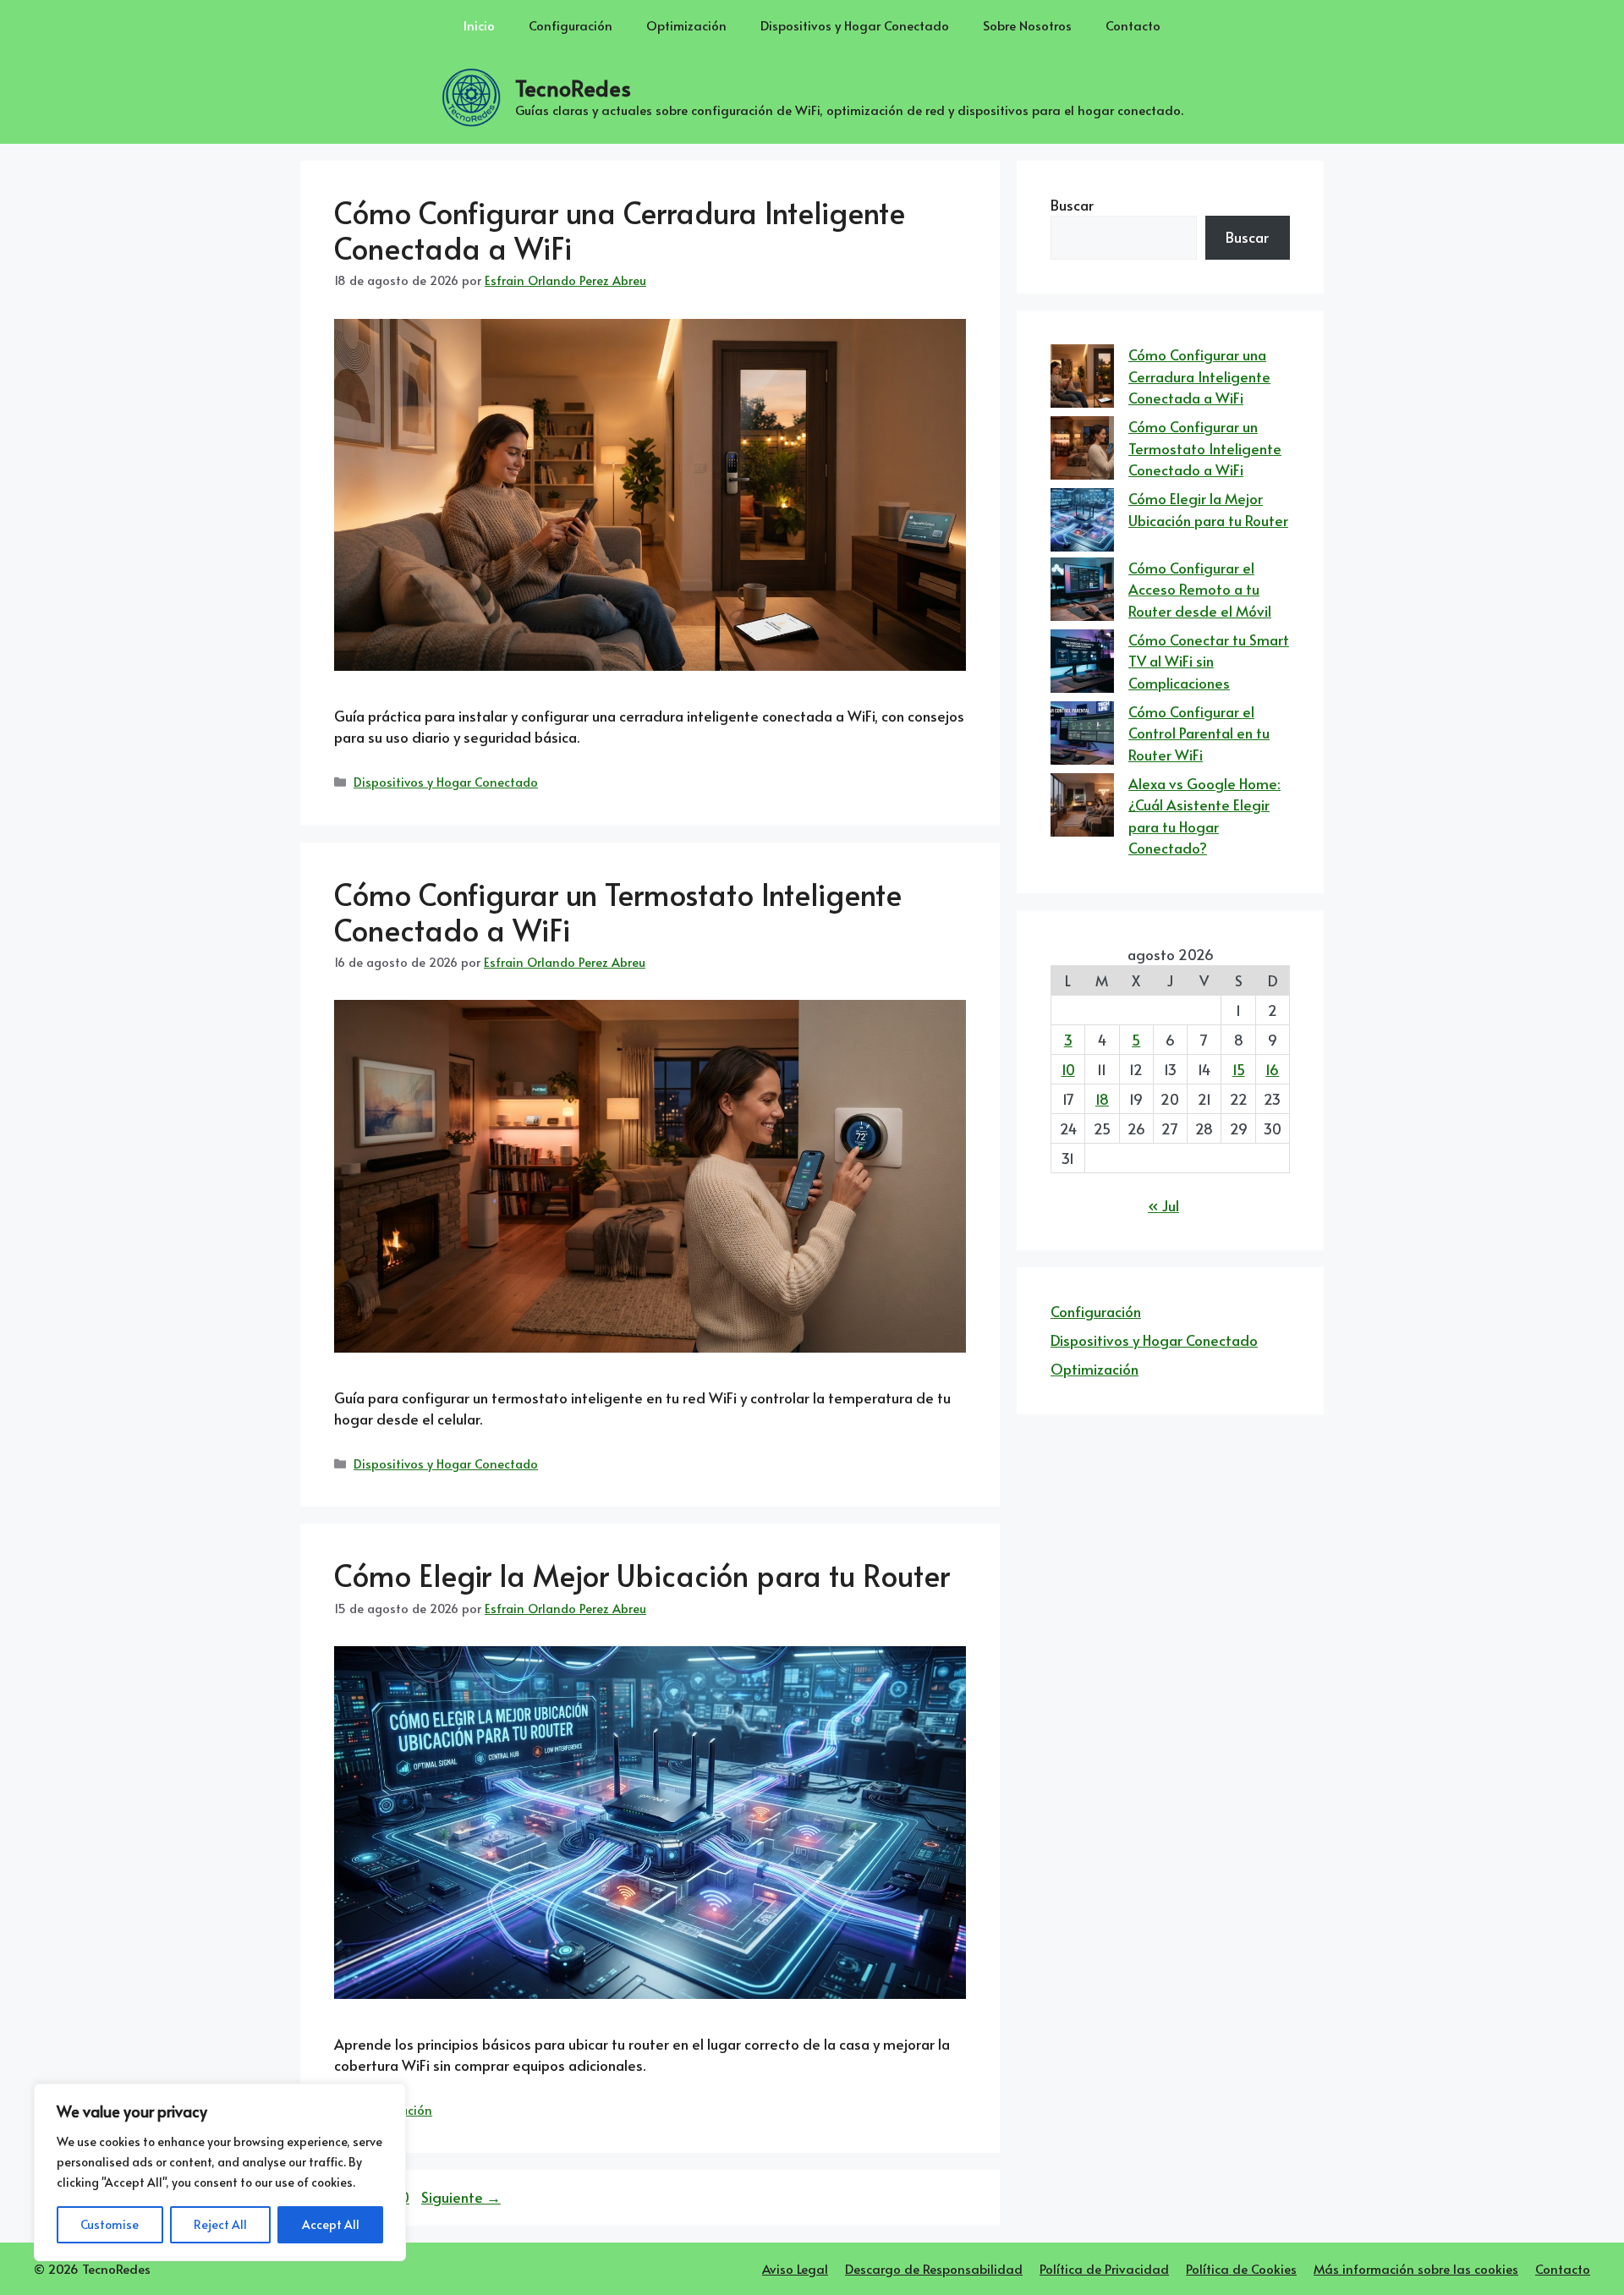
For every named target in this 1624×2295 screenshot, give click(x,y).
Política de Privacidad (1104, 2268)
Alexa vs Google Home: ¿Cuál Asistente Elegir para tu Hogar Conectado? (1204, 816)
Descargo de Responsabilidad (934, 2268)
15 (1239, 1069)
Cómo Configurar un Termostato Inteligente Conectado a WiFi (618, 911)
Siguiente (461, 2197)
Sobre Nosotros (1027, 25)
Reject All (220, 2224)
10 (1068, 1069)
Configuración (571, 25)
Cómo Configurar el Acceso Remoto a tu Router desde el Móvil (1200, 589)
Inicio (479, 25)
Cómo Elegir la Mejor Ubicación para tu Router (642, 1575)
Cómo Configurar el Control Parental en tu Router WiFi (1199, 733)
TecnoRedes (573, 88)
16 (1272, 1069)
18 (1102, 1099)
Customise (110, 2224)
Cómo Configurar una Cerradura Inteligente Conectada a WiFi (620, 230)
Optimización (686, 25)
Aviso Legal (795, 2268)
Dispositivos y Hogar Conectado (855, 25)
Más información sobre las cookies (1416, 2268)
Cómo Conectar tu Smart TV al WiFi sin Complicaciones (1209, 661)
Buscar (1072, 205)
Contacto (1133, 25)
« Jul (1163, 1205)
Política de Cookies (1241, 2268)
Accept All (331, 2224)
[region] (220, 2172)
